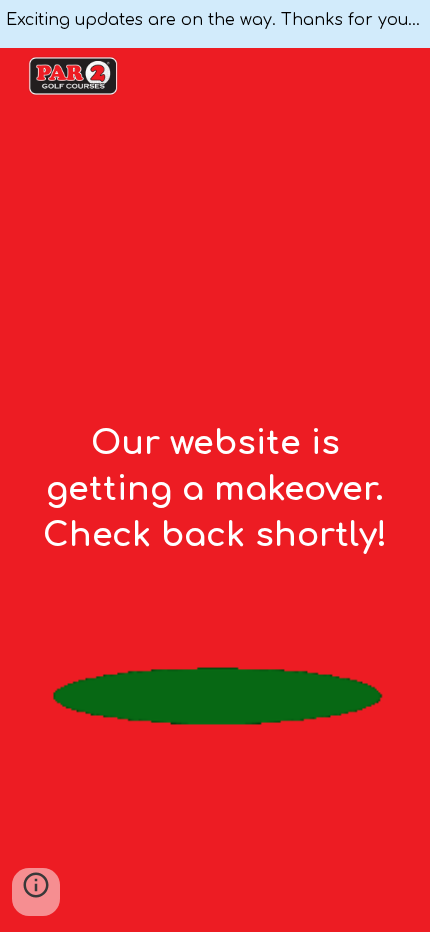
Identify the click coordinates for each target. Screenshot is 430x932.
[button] (36, 892)
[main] (215, 490)
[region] (215, 24)
